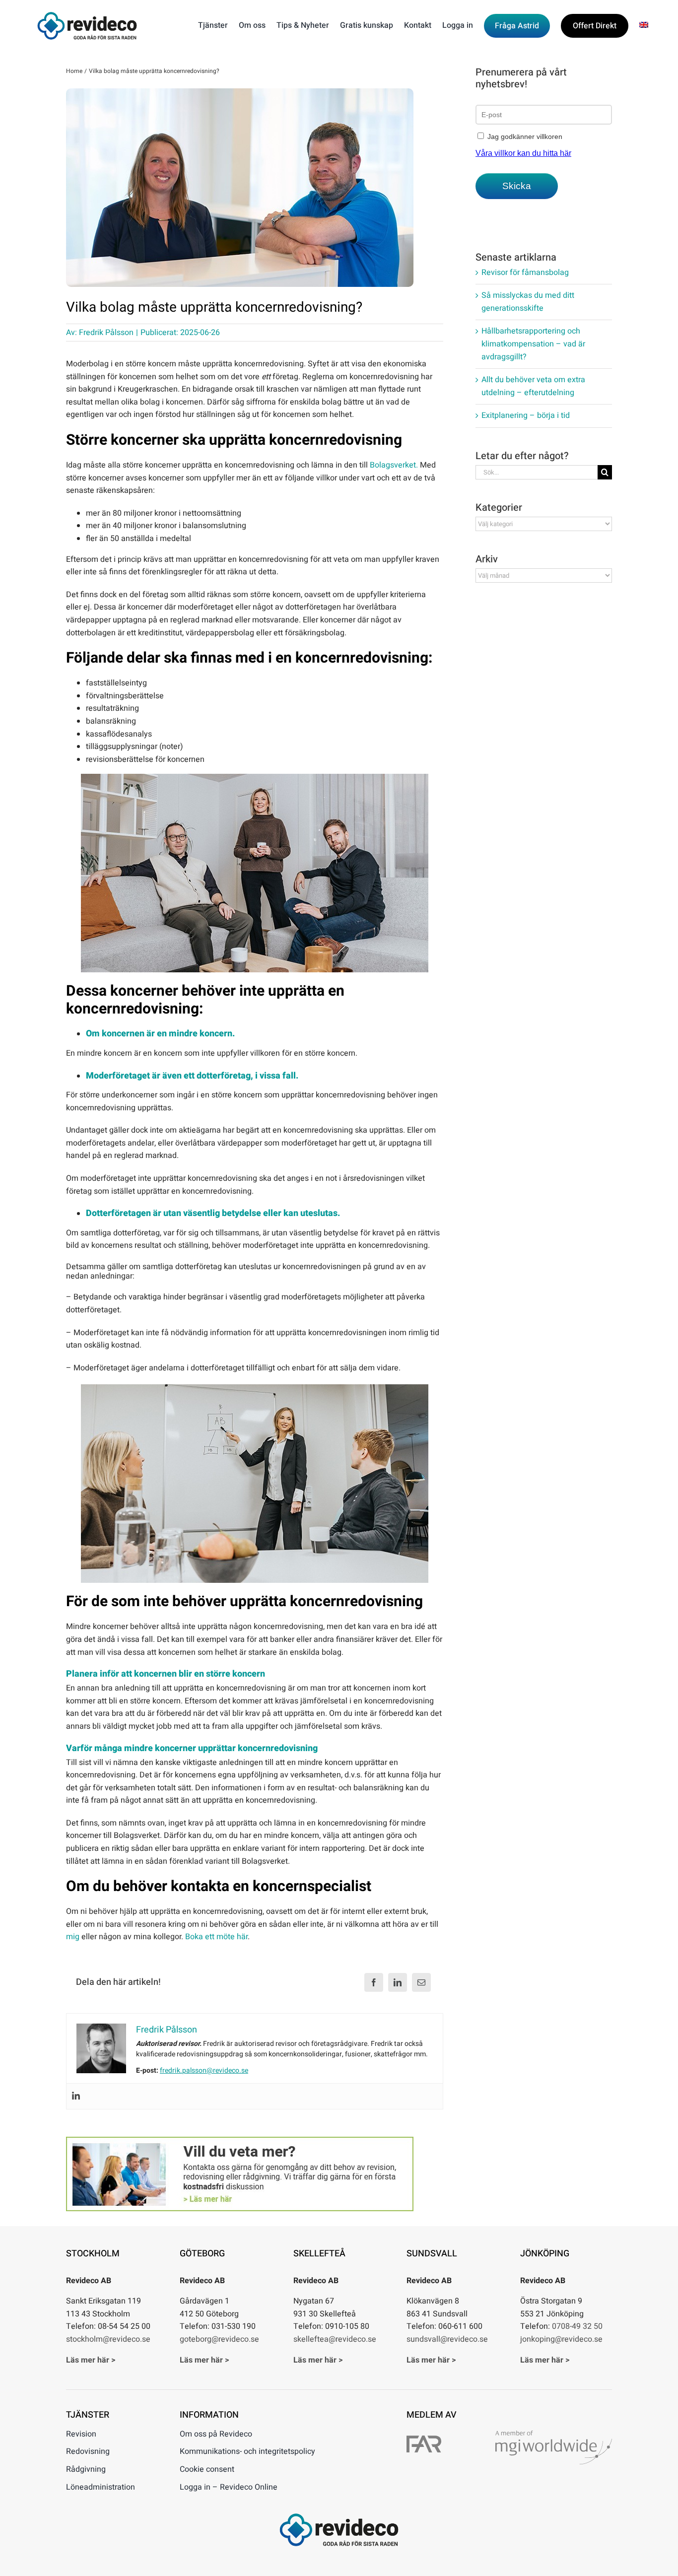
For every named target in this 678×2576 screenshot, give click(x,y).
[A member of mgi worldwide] (554, 2435)
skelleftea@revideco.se (335, 2339)
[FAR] (424, 2440)
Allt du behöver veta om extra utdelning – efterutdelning (533, 386)
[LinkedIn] (398, 1982)
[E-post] (421, 1982)
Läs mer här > (91, 2360)
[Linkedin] (76, 2096)
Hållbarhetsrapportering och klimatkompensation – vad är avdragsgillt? (533, 344)
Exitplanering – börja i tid (526, 415)
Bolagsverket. (394, 465)
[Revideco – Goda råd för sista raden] (87, 16)
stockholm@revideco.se (108, 2339)
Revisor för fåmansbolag (525, 272)
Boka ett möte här (216, 1937)
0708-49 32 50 (577, 2326)
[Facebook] (374, 1982)
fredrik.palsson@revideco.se (204, 2070)
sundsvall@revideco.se (447, 2339)
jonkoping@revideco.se (561, 2339)
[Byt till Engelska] (644, 26)
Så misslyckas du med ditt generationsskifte (528, 302)
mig (73, 1937)
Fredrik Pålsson (106, 333)
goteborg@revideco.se (219, 2339)
